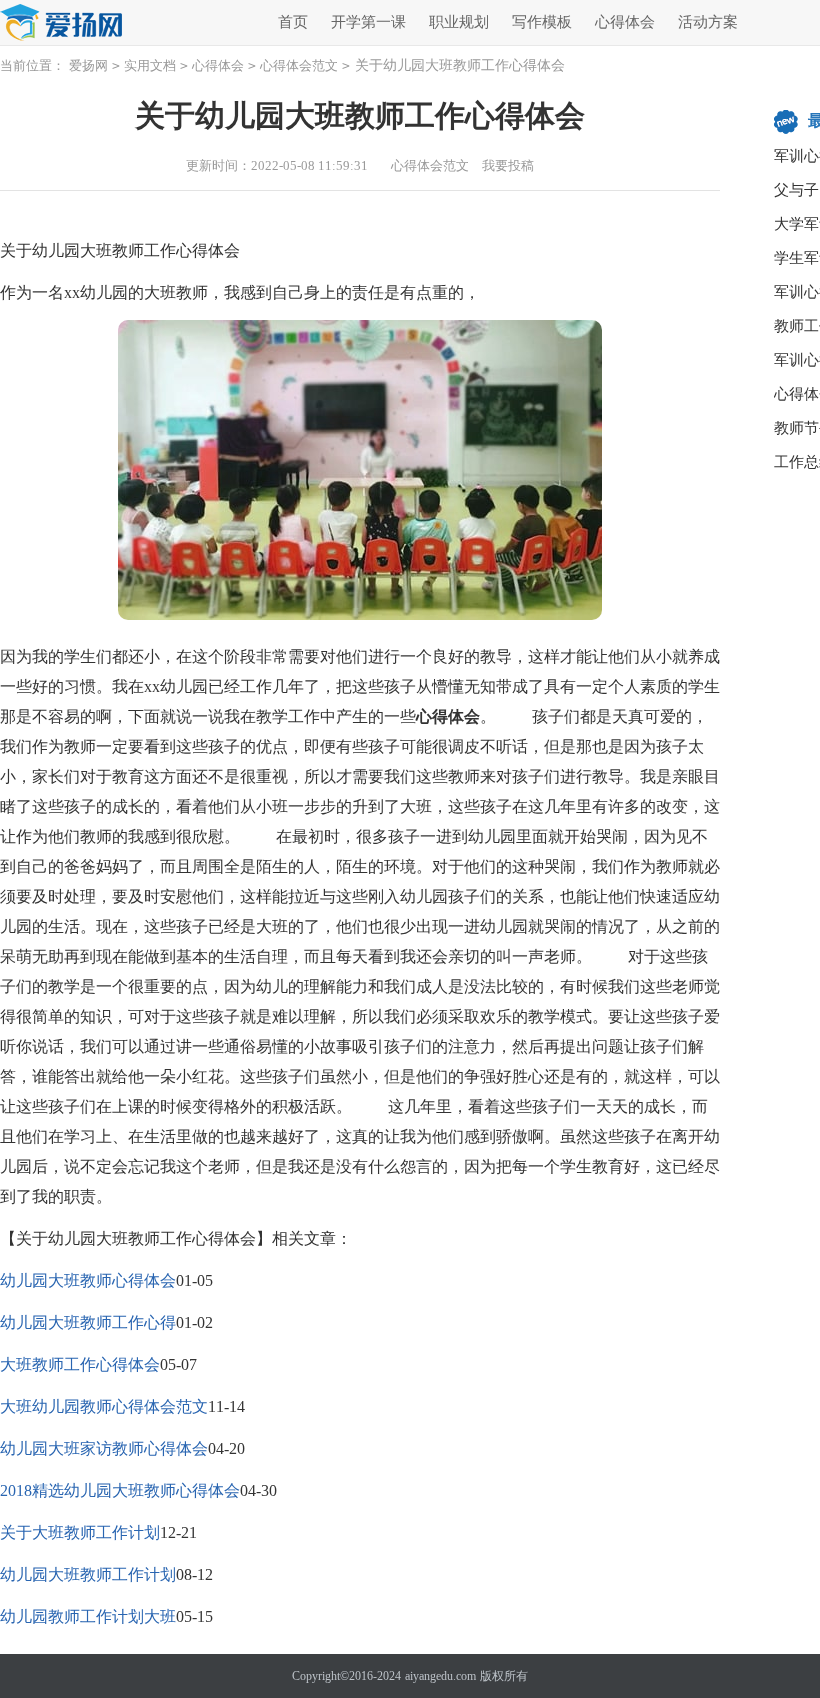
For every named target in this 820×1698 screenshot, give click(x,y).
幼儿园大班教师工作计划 (88, 1574)
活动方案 (708, 22)
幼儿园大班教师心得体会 (88, 1280)
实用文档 (150, 65)
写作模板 (542, 22)
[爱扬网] (62, 23)
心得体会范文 (299, 65)
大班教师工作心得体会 (80, 1364)
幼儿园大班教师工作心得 (88, 1322)
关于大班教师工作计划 (80, 1532)
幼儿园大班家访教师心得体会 (104, 1448)
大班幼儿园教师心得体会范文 (104, 1406)
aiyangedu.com (440, 1676)
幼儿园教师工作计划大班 (88, 1616)
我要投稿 (508, 165)
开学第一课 (368, 22)
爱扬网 (88, 65)
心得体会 (625, 22)
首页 (293, 22)
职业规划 (459, 22)
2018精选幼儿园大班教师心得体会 (120, 1490)
